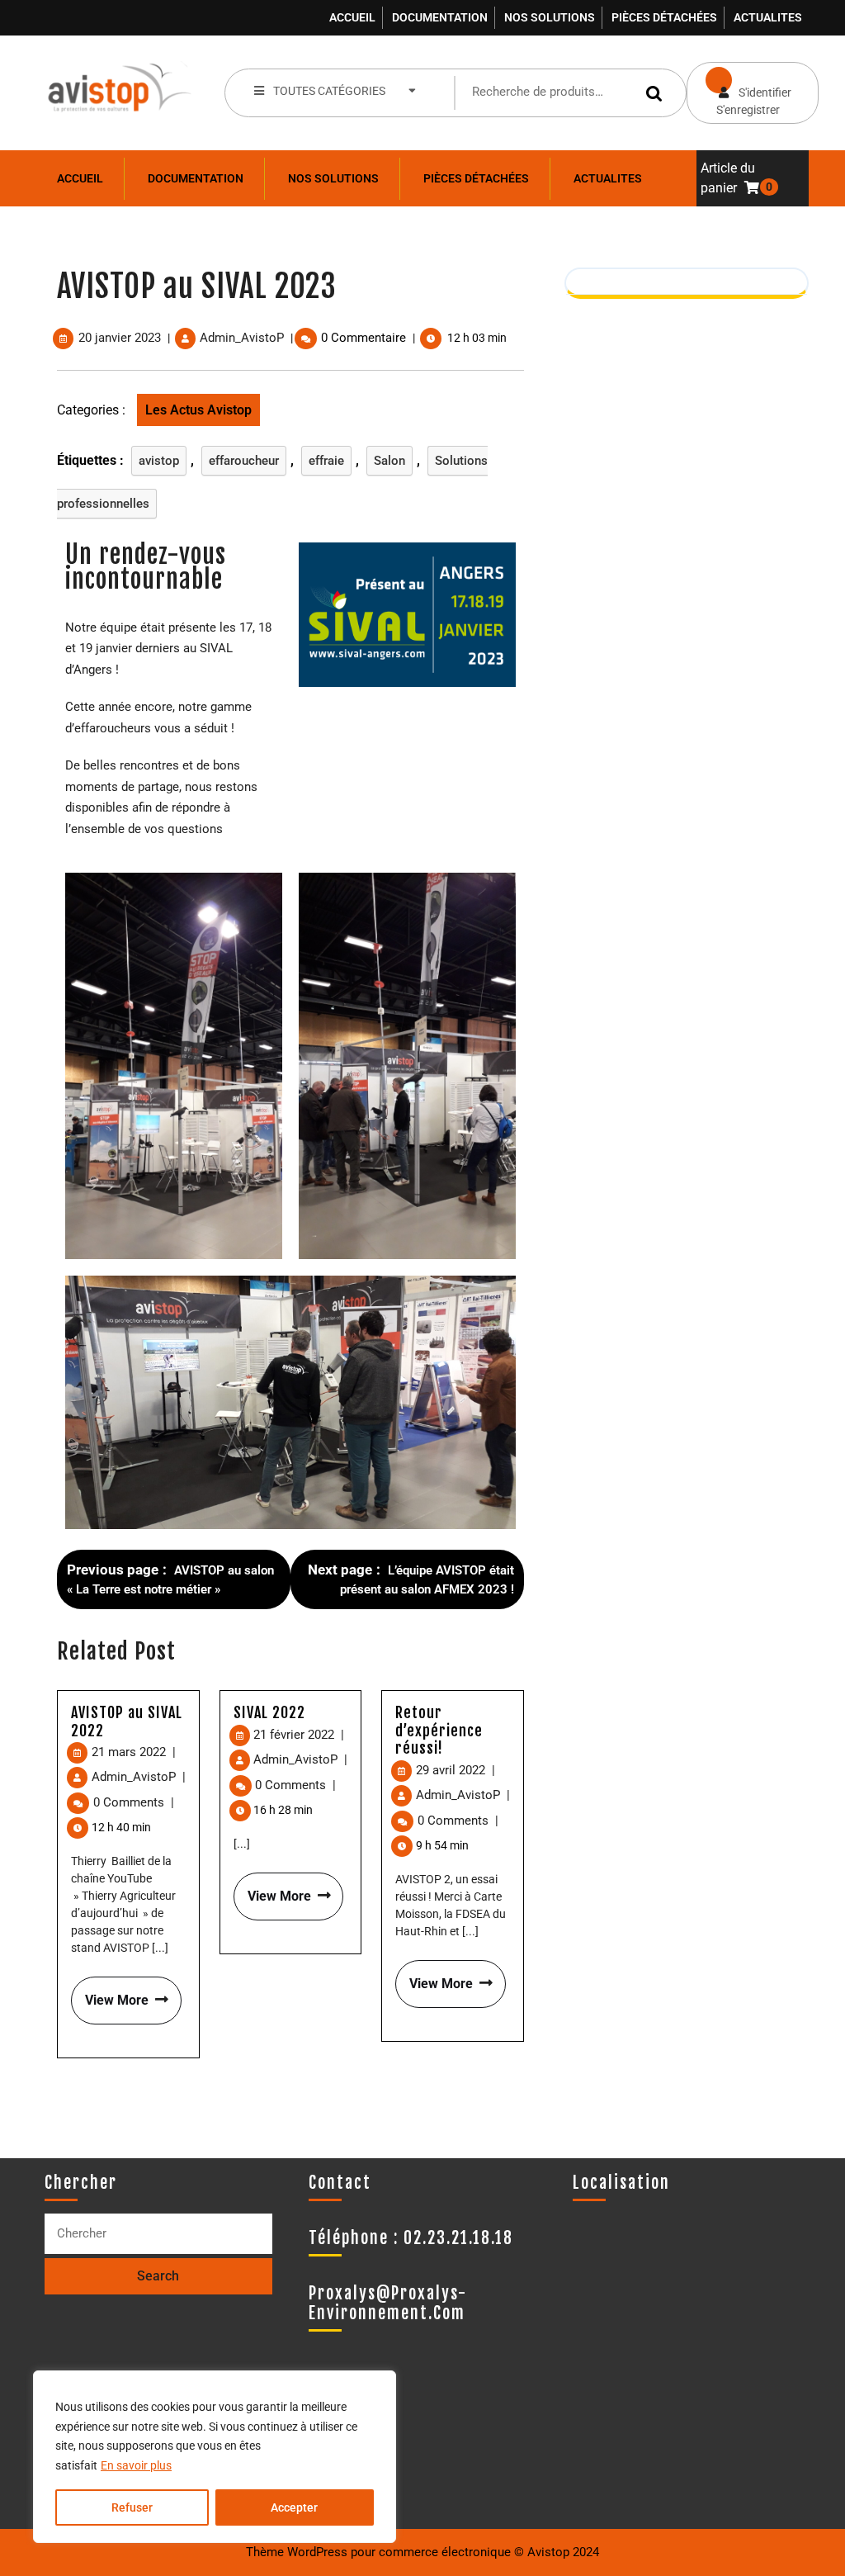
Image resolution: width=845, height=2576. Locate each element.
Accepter (294, 2507)
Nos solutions (550, 17)
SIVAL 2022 (269, 1712)
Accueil (352, 17)
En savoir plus (136, 2465)
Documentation (440, 17)
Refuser (132, 2507)
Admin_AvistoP (242, 338)
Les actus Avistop (198, 410)
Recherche (657, 93)
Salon (389, 461)
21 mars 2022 (134, 1752)
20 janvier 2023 (120, 338)
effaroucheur (244, 461)
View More (110, 1992)
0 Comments (134, 1802)
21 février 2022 (299, 1735)
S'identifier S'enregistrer (739, 89)
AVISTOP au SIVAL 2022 (127, 1721)
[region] (215, 2457)
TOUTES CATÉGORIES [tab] (329, 91)
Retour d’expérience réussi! (439, 1730)
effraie (326, 461)
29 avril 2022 (456, 1770)
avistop (159, 461)
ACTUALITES (768, 17)
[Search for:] (158, 2234)
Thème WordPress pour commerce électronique (378, 2552)
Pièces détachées (664, 17)
